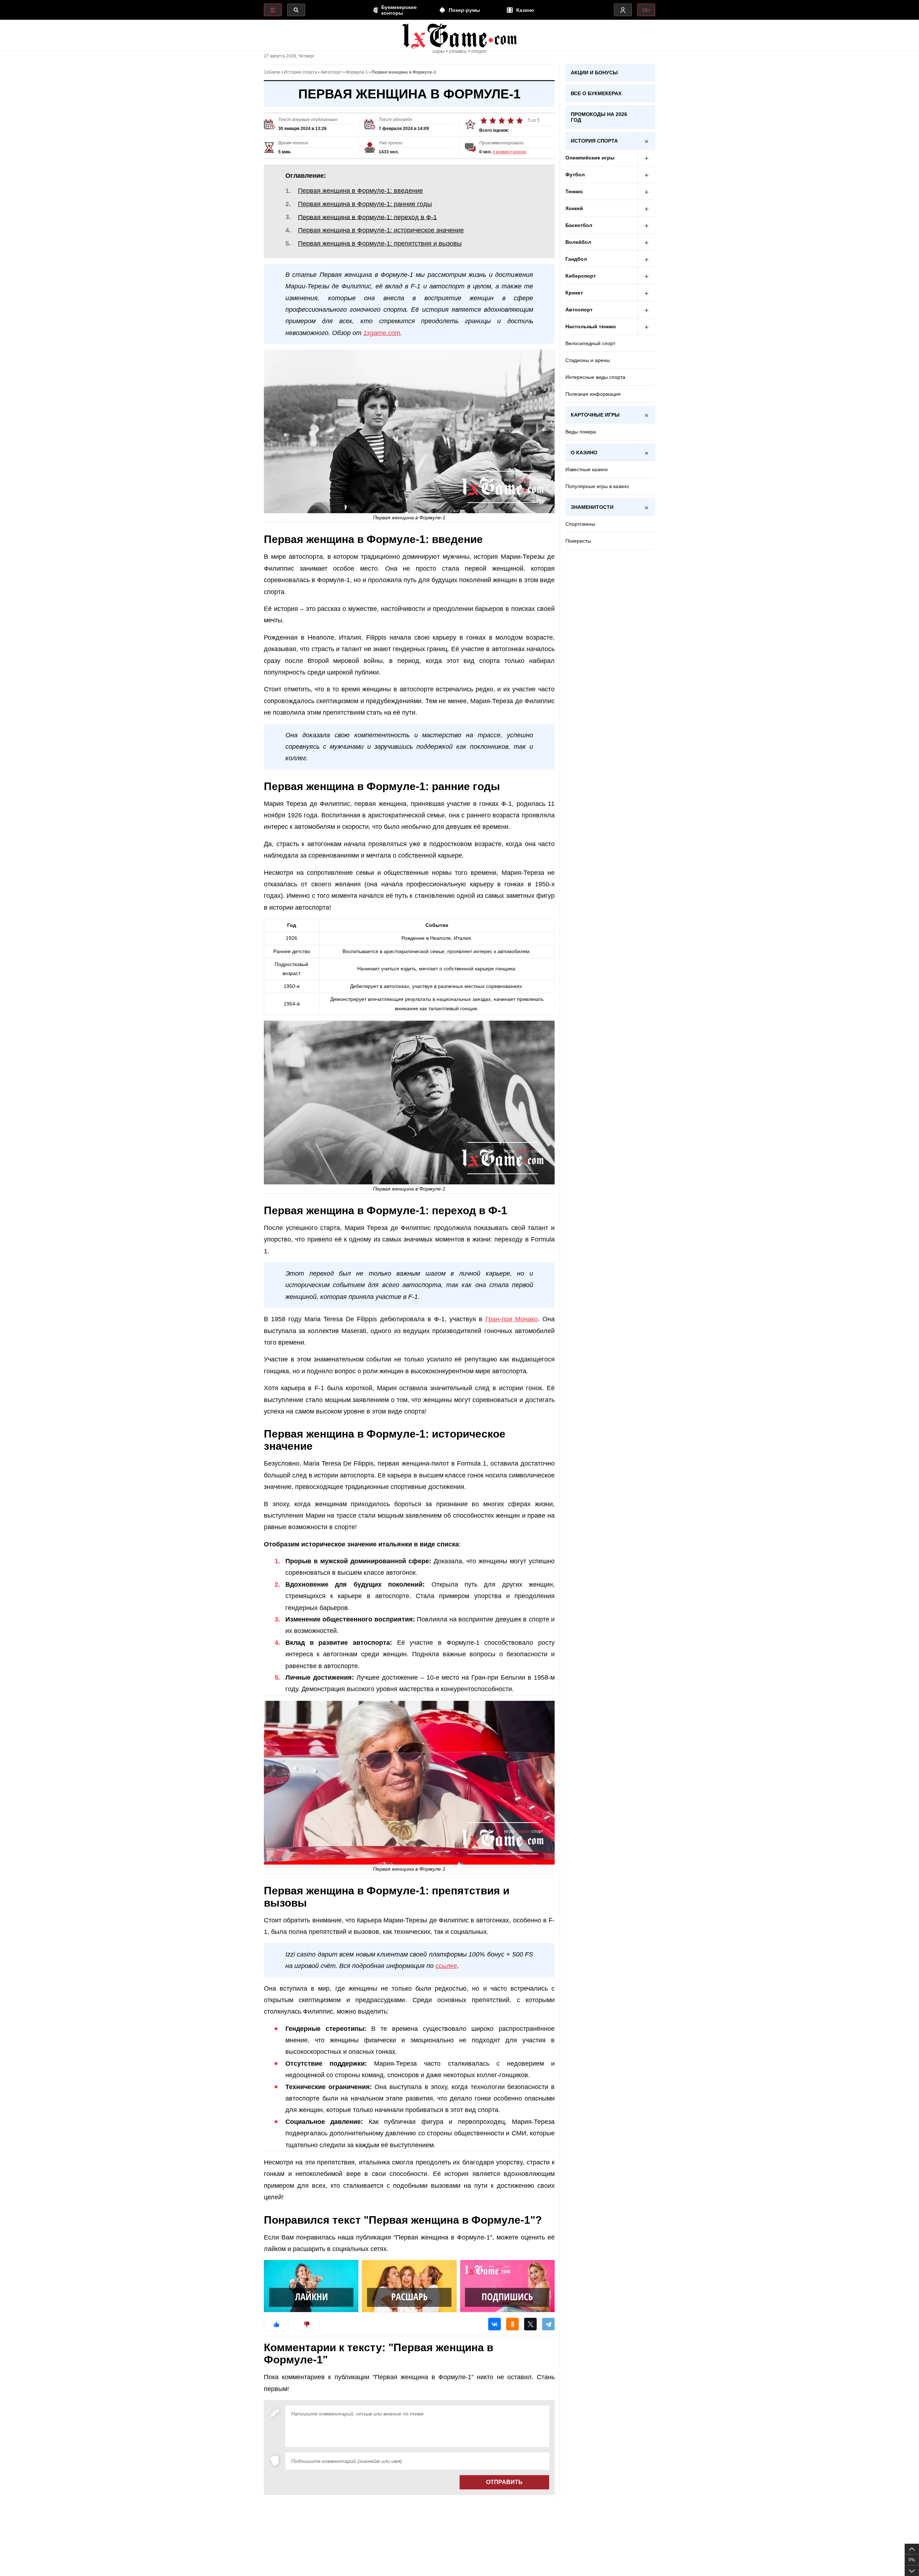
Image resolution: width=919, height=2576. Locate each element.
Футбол (575, 175)
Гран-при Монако (512, 1319)
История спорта (300, 72)
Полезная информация (593, 394)
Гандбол (576, 259)
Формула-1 (357, 72)
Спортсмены (580, 524)
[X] (530, 2324)
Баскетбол (579, 225)
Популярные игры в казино (597, 486)
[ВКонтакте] (495, 2324)
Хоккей (574, 208)
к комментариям (509, 152)
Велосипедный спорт (590, 343)
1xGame (272, 72)
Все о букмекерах (596, 93)
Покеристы (578, 541)
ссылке (446, 1966)
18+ (646, 10)
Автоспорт (331, 72)
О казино (584, 452)
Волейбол (578, 242)
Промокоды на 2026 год (599, 117)
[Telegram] (548, 2324)
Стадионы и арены (588, 360)
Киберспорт (581, 276)
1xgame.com (382, 333)
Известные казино (587, 469)
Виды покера (581, 432)
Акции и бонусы (594, 73)
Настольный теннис (591, 326)
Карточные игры (595, 415)
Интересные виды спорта (595, 377)
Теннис (574, 191)
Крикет (574, 293)
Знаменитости (592, 507)
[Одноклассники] (512, 2324)
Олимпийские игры (590, 158)
